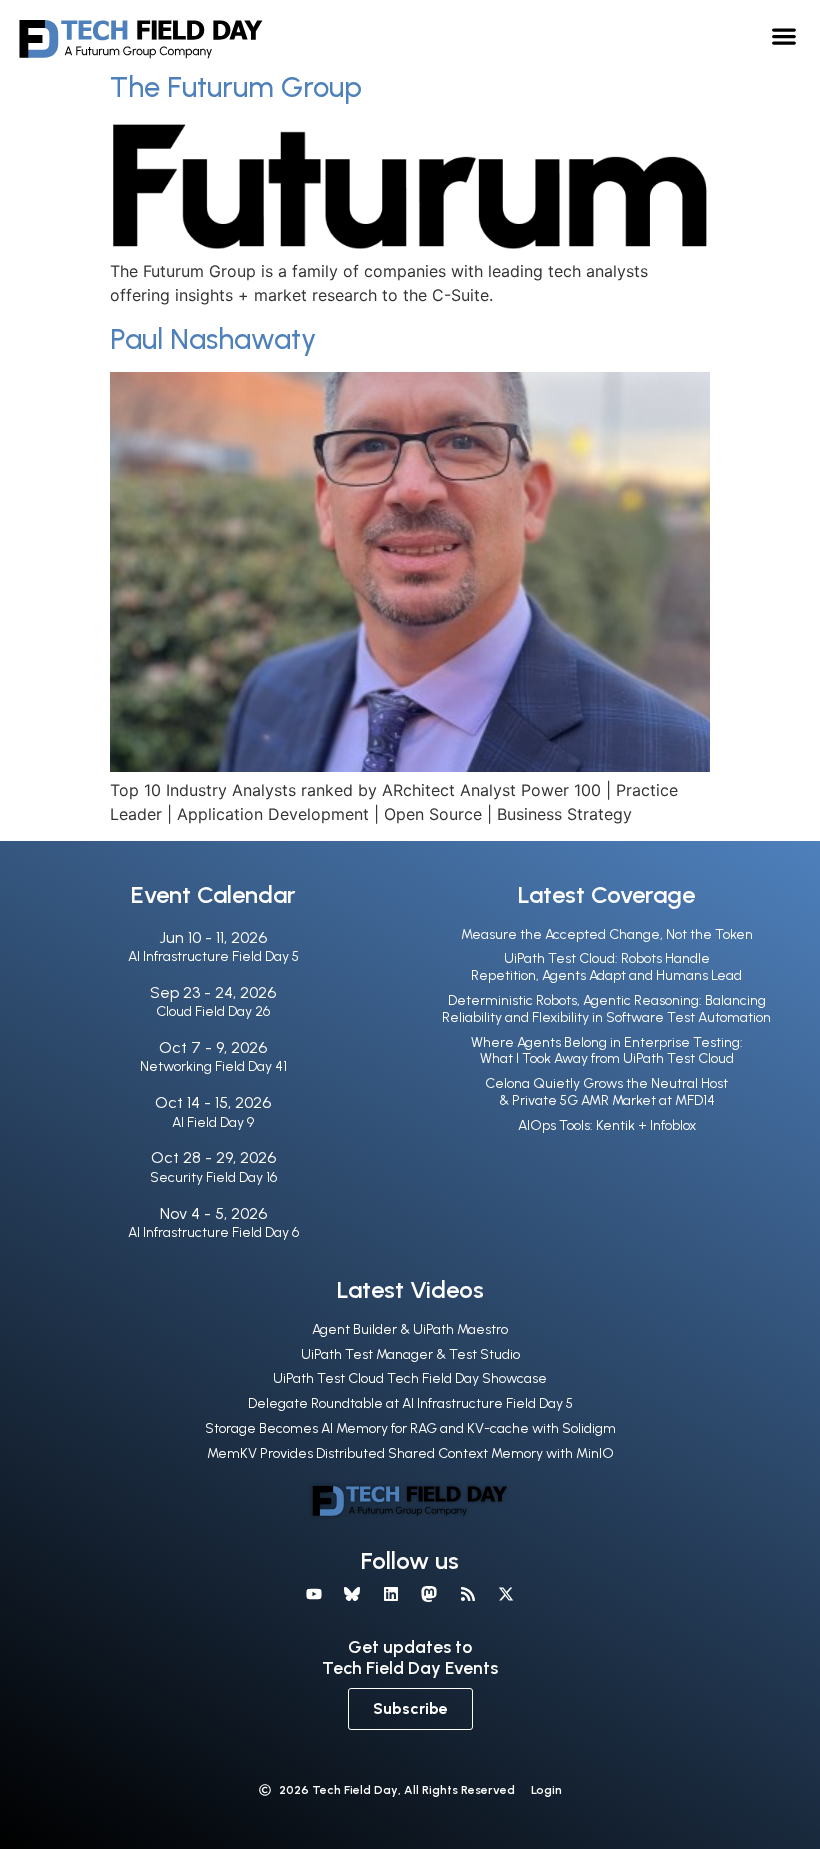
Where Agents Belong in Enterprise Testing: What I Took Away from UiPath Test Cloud (607, 1051)
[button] (784, 35)
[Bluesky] (352, 1594)
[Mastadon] (429, 1594)
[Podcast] (467, 1594)
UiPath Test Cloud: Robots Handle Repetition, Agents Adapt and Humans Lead (606, 967)
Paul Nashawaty (213, 339)
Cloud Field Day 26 (213, 1011)
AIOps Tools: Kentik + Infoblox (607, 1125)
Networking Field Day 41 (213, 1066)
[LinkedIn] (391, 1594)
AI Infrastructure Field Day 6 (213, 1232)
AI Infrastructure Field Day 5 (213, 956)
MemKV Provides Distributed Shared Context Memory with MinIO (410, 1453)
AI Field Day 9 (213, 1122)
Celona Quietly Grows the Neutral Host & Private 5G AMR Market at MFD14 (606, 1092)
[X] (506, 1594)
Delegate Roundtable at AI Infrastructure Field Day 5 (410, 1403)
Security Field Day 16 (213, 1177)
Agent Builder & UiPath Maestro (410, 1329)
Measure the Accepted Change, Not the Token (607, 934)
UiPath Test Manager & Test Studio (410, 1354)
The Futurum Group (236, 87)
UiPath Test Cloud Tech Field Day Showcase (410, 1378)
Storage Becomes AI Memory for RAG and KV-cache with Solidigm (410, 1428)
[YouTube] (314, 1594)
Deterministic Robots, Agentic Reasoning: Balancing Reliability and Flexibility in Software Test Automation (606, 1009)
